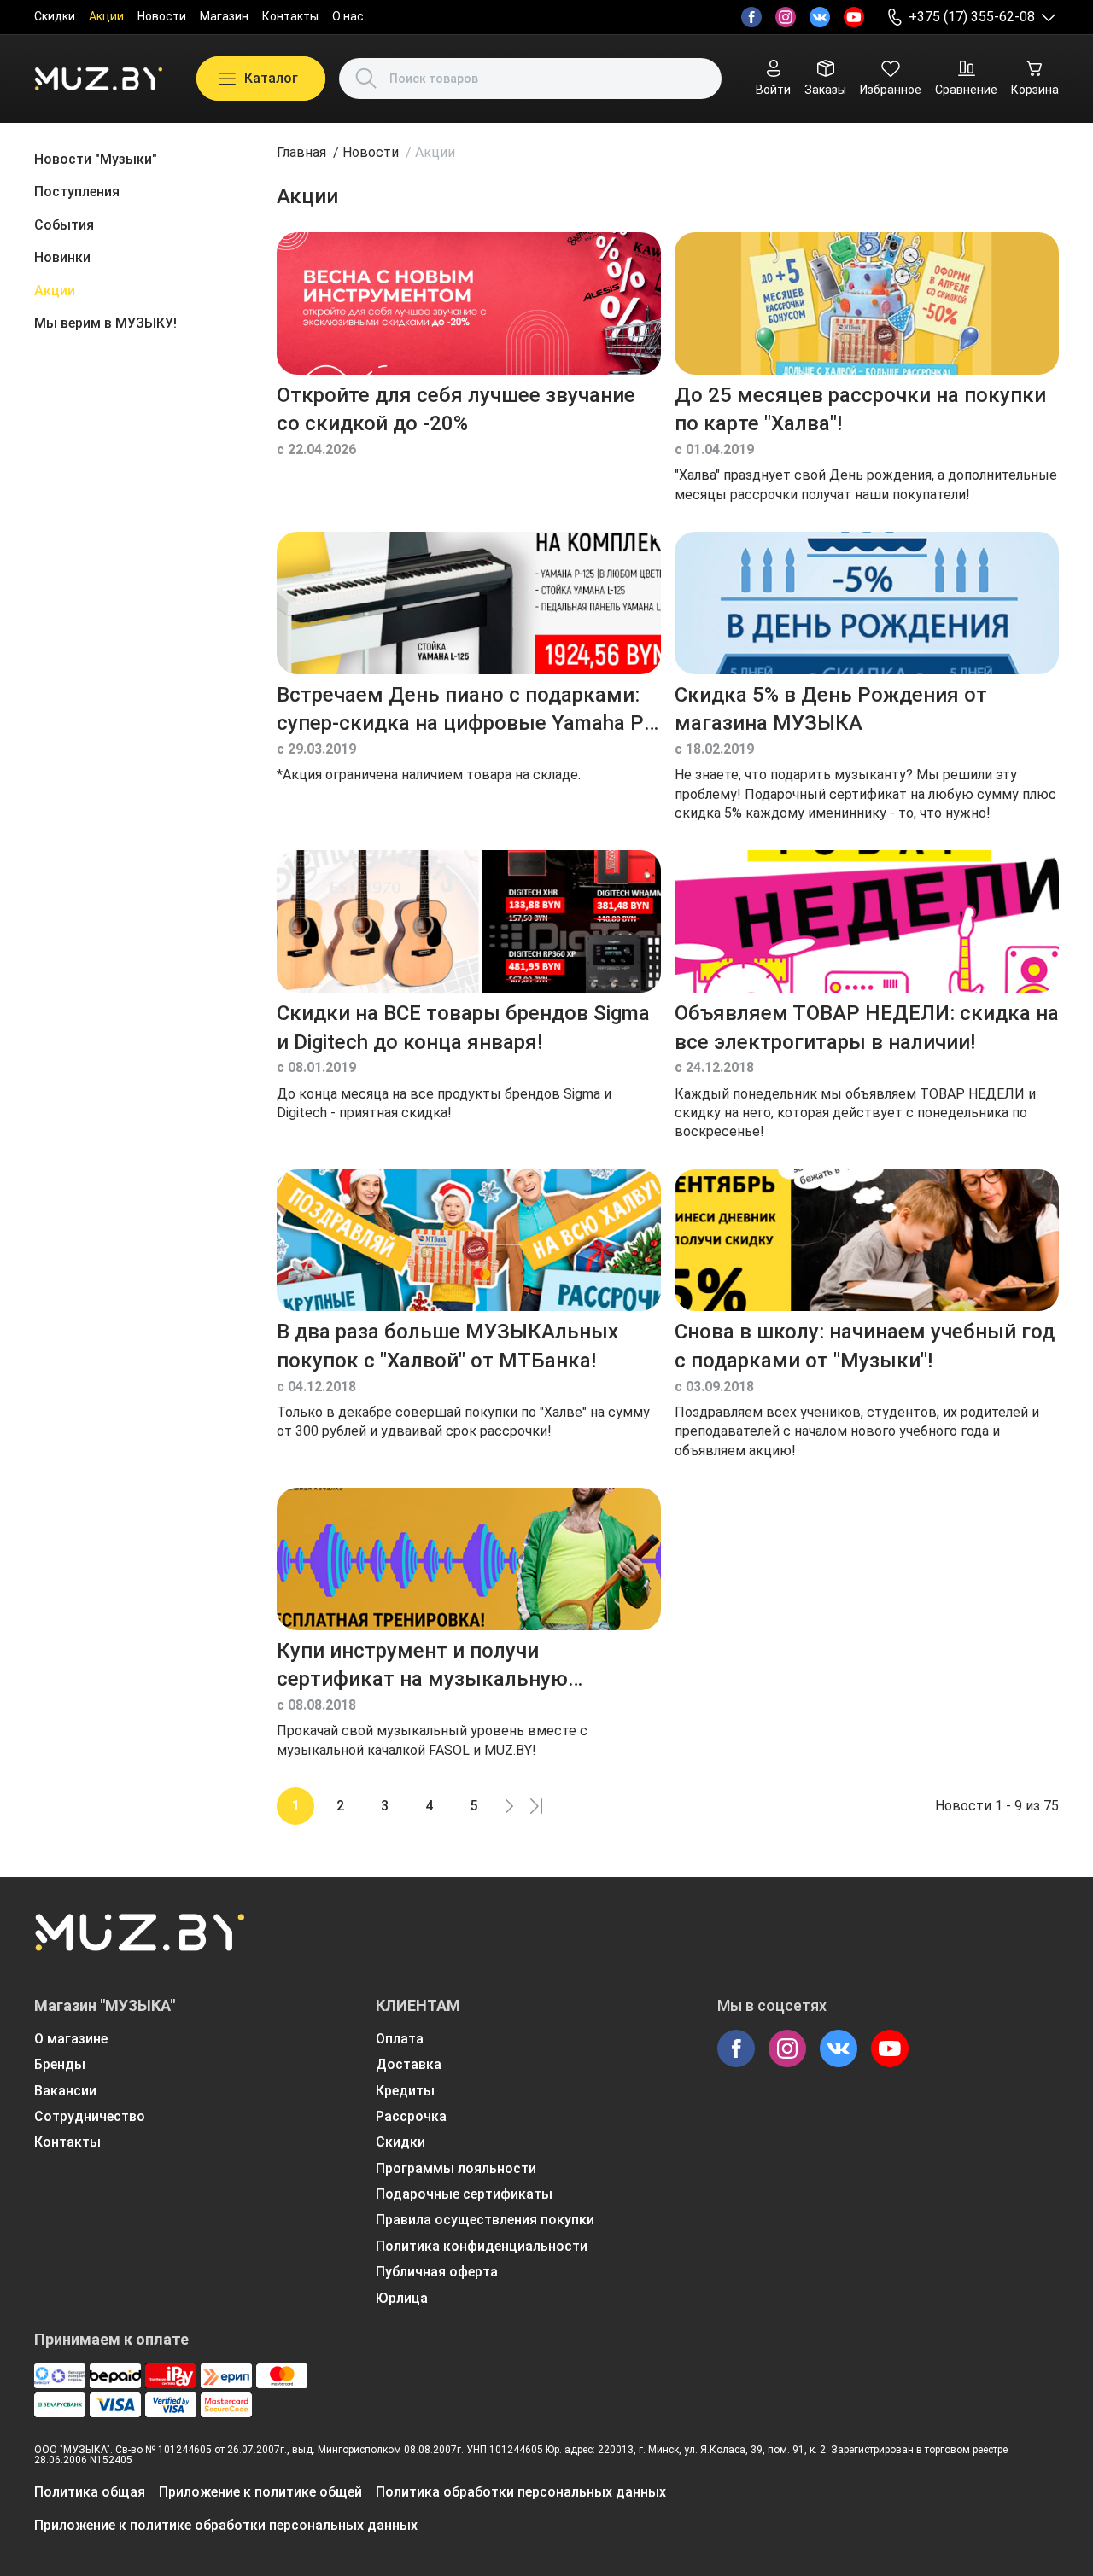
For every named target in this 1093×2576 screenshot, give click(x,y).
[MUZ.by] (98, 79)
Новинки (62, 257)
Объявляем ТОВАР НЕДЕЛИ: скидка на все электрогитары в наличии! (867, 1028)
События (64, 225)
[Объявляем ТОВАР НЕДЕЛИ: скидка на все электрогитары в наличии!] (867, 921)
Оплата (400, 2039)
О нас (348, 16)
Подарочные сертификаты (464, 2194)
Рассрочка (411, 2116)
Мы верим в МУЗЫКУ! (105, 323)
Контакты (290, 16)
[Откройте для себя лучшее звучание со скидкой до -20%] (469, 303)
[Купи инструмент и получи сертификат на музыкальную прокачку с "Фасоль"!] (469, 1559)
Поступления (77, 192)
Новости (162, 16)
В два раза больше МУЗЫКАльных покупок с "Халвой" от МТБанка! (447, 1346)
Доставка (409, 2064)
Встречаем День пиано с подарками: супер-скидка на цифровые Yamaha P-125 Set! (464, 711)
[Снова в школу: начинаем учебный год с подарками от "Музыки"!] (867, 1241)
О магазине (71, 2039)
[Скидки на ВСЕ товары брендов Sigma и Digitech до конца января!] (469, 921)
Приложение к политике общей (260, 2492)
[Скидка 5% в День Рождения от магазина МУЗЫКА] (867, 603)
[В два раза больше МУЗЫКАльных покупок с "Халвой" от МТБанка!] (469, 1241)
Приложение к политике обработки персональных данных (226, 2525)
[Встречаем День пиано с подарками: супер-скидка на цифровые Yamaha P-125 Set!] (469, 603)
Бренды (60, 2064)
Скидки (55, 16)
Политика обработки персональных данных (521, 2492)
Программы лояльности (456, 2168)
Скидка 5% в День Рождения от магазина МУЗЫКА (831, 709)
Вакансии (65, 2091)
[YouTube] (854, 17)
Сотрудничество (90, 2116)
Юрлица (402, 2298)
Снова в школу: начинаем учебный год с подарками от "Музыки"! (865, 1346)
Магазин (224, 16)
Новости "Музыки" (96, 159)
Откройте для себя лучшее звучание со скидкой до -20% (456, 410)
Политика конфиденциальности (482, 2246)
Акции (106, 16)
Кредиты (405, 2091)
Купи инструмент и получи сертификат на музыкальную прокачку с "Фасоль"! (422, 1667)
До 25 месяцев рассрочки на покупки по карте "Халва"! (860, 410)
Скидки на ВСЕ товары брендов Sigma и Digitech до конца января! (463, 1028)
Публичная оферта (437, 2272)
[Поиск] (366, 79)
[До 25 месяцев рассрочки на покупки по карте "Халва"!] (867, 303)
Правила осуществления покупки (485, 2220)
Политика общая (90, 2492)
